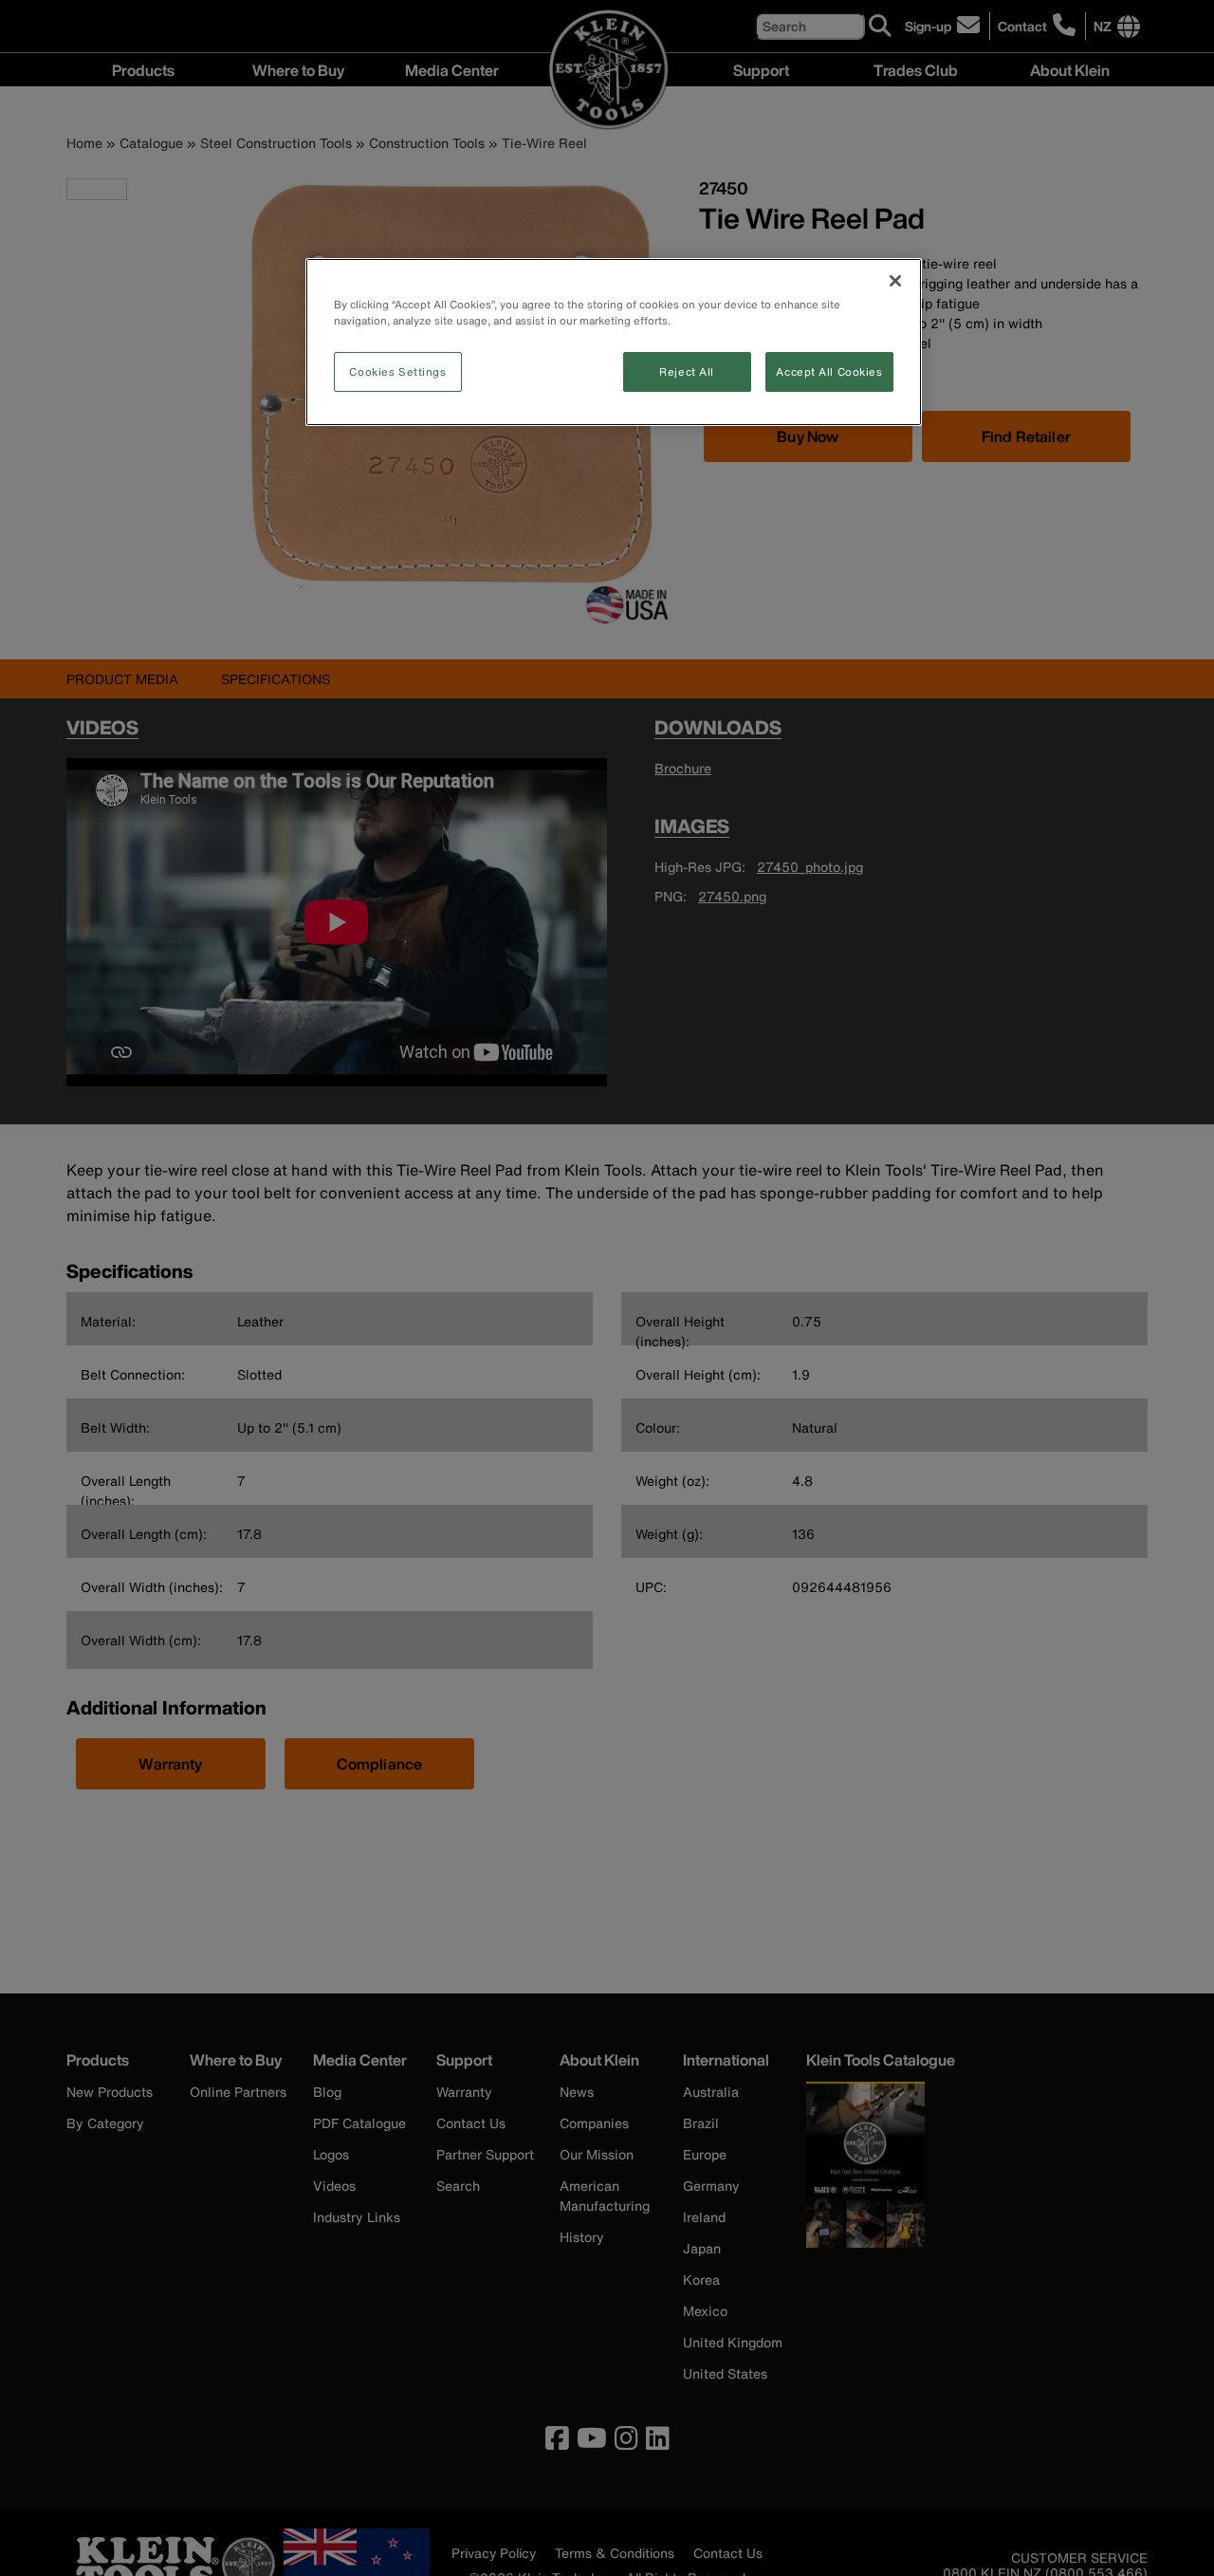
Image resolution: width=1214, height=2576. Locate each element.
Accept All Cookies (829, 371)
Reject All (687, 371)
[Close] (895, 281)
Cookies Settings (397, 371)
